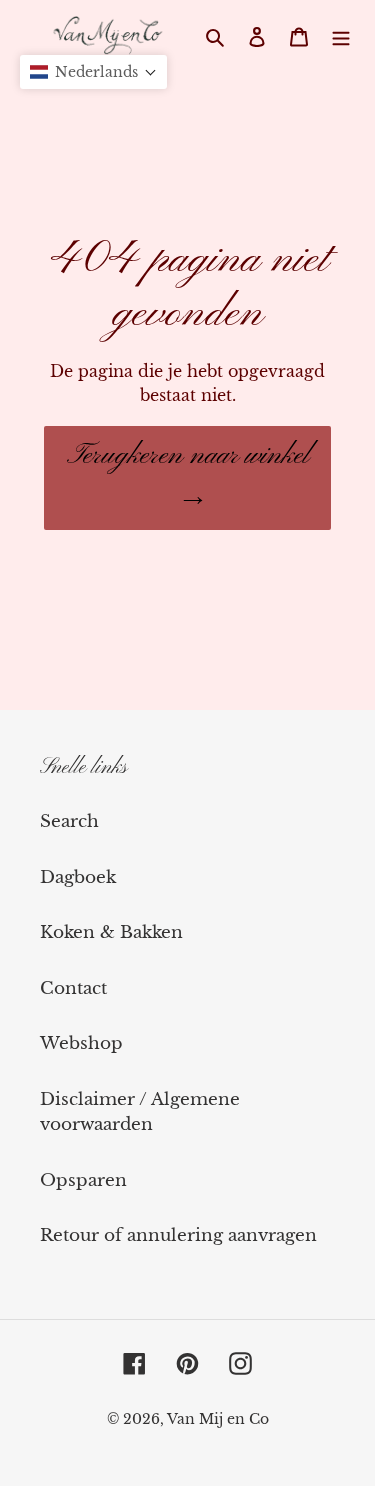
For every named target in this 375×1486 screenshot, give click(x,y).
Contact (73, 988)
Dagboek (78, 877)
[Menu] (341, 36)
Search (69, 821)
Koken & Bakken (111, 932)
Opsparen (83, 1180)
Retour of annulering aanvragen (178, 1235)
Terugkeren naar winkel (188, 456)
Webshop (81, 1043)
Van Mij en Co (218, 1419)
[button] (93, 72)
